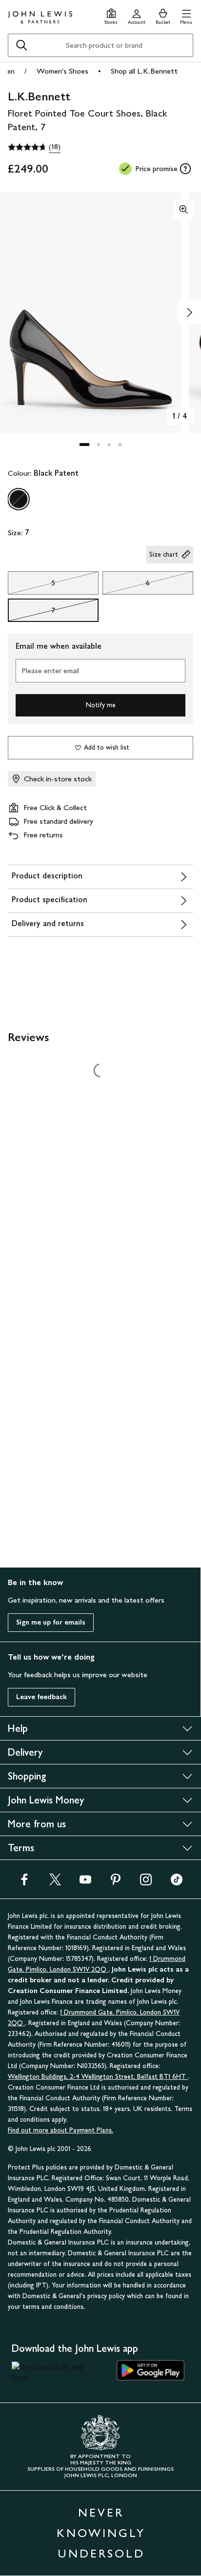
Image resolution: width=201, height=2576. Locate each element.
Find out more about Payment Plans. (60, 2130)
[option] (19, 499)
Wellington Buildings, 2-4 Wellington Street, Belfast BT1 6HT (98, 2077)
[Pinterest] (116, 1883)
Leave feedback (41, 1697)
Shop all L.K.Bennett (144, 71)
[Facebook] (24, 1883)
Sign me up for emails (51, 1622)
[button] (186, 15)
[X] (55, 1883)
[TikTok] (177, 1883)
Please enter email (50, 670)
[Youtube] (85, 1883)
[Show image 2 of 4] (189, 312)
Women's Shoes (62, 71)
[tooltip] (185, 169)
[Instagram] (146, 1883)
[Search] (21, 45)
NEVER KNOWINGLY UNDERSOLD (101, 2533)
